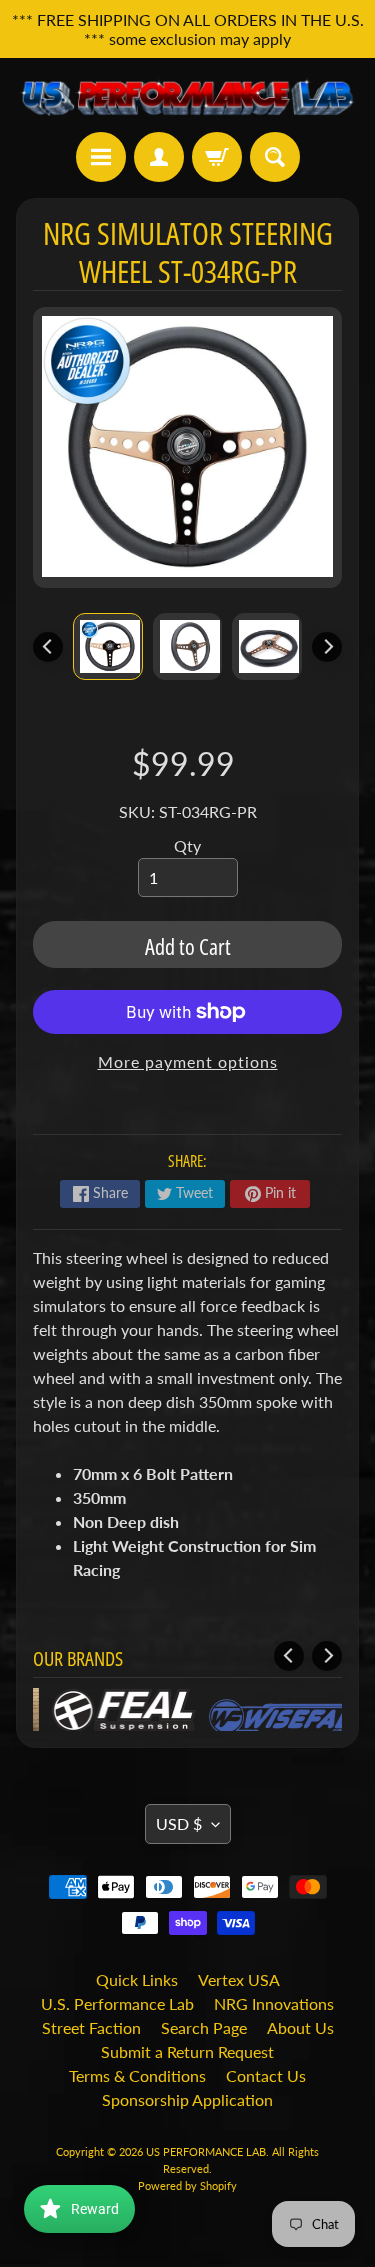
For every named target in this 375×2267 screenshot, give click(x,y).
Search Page (204, 2027)
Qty (187, 845)
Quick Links (137, 1979)
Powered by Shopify (187, 2185)
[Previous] (48, 647)
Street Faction (91, 2027)
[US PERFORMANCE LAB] (187, 95)
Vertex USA (239, 1979)
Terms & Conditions (137, 2075)
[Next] (327, 647)
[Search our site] (275, 157)
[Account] (159, 157)
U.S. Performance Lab (117, 2003)
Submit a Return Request (187, 2051)
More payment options (188, 1061)
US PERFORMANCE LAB (206, 2151)
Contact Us (266, 2075)
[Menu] (101, 157)
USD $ (179, 1823)
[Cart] (217, 157)
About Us (300, 2027)
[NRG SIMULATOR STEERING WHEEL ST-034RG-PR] (108, 647)
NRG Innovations (274, 2003)
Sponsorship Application (187, 2099)
